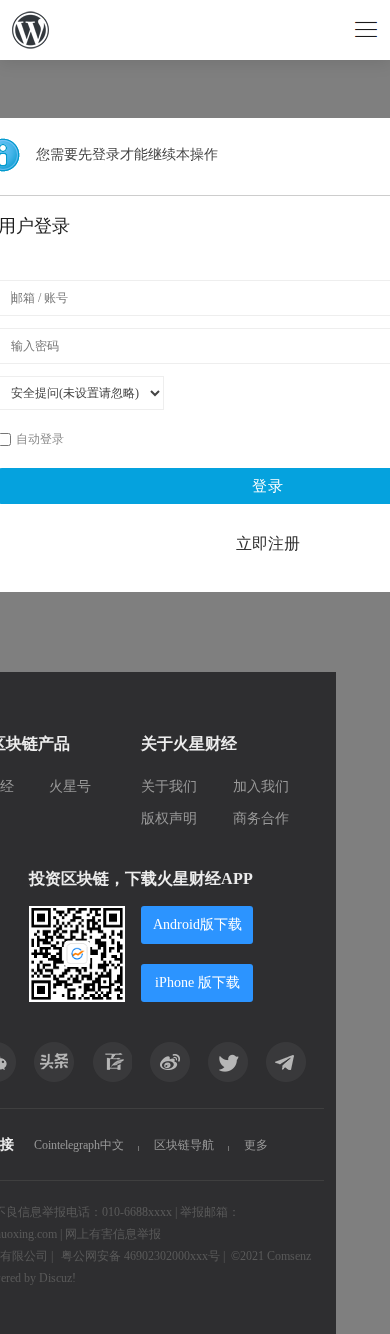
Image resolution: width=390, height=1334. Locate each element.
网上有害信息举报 (113, 1234)
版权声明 (169, 818)
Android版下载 (197, 924)
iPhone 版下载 (197, 982)
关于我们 (169, 786)
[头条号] (54, 1062)
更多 (256, 1145)
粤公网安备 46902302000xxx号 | (143, 1256)
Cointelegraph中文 (79, 1145)
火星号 (70, 786)
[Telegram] (286, 1062)
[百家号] (112, 1062)
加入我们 (261, 786)
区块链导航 (184, 1145)
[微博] (170, 1062)
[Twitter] (228, 1062)
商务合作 (261, 818)
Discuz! (57, 1278)
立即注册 (268, 543)
